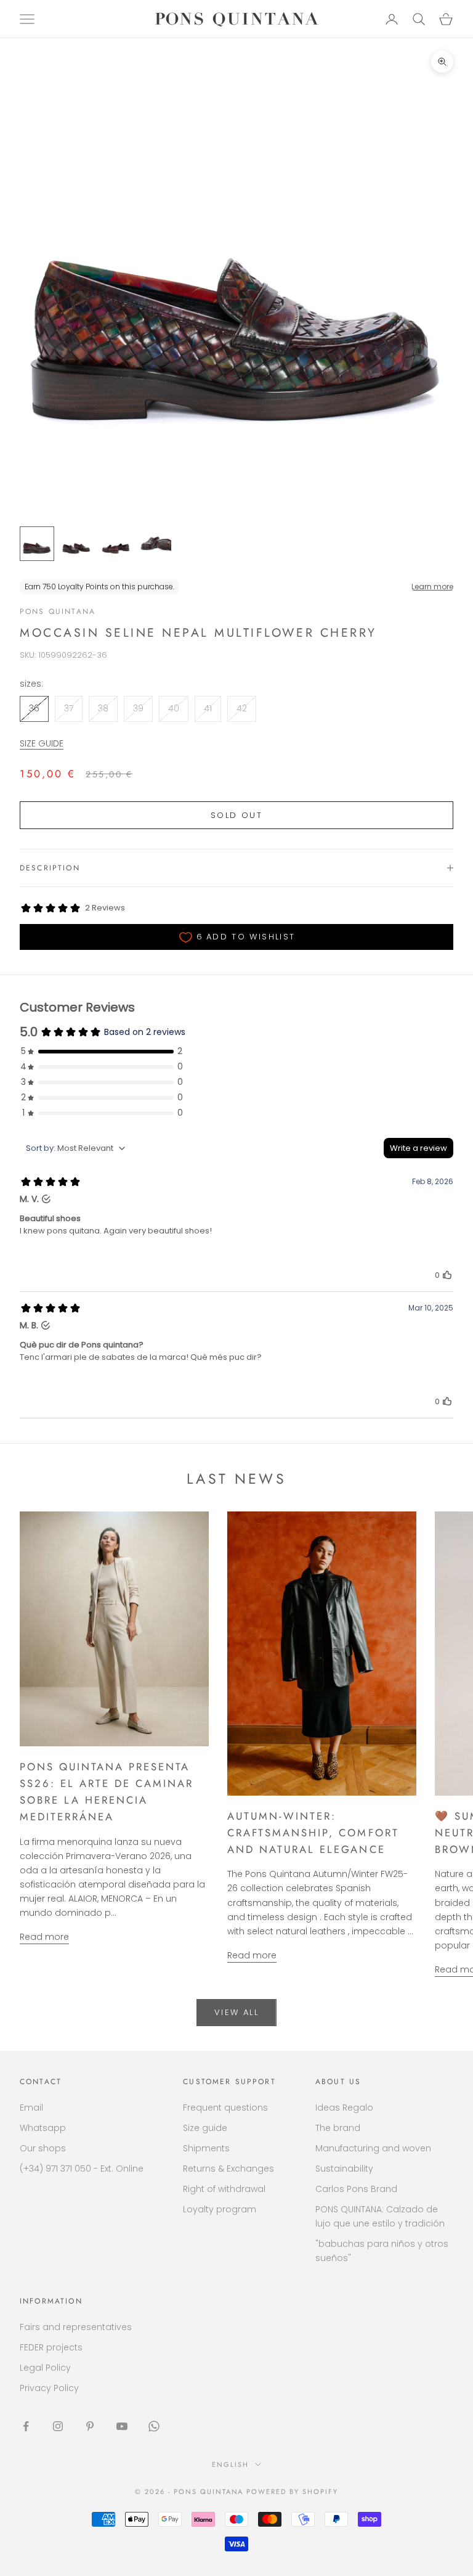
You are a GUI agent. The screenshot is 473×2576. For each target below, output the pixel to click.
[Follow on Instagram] (58, 2426)
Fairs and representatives (76, 2327)
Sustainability (344, 2169)
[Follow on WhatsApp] (154, 2426)
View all (236, 2012)
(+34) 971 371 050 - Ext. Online (82, 2169)
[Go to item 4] (155, 544)
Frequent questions (225, 2108)
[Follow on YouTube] (122, 2426)
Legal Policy (45, 2368)
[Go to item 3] (116, 544)
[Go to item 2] (76, 544)
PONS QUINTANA (58, 611)
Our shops (43, 2148)
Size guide (205, 2128)
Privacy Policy (49, 2388)
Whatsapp (43, 2128)
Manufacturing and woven (373, 2148)
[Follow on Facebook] (26, 2426)
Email (31, 2108)
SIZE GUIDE (42, 743)
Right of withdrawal (224, 2189)
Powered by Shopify (292, 2492)
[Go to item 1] (37, 544)
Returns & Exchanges (228, 2169)
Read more (44, 1937)
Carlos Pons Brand (356, 2189)
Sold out (236, 815)
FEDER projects (51, 2347)
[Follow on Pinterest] (90, 2426)
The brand (338, 2128)
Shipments (206, 2148)
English (230, 2464)
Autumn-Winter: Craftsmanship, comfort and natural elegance (313, 1833)
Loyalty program (220, 2209)
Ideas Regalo (344, 2108)
